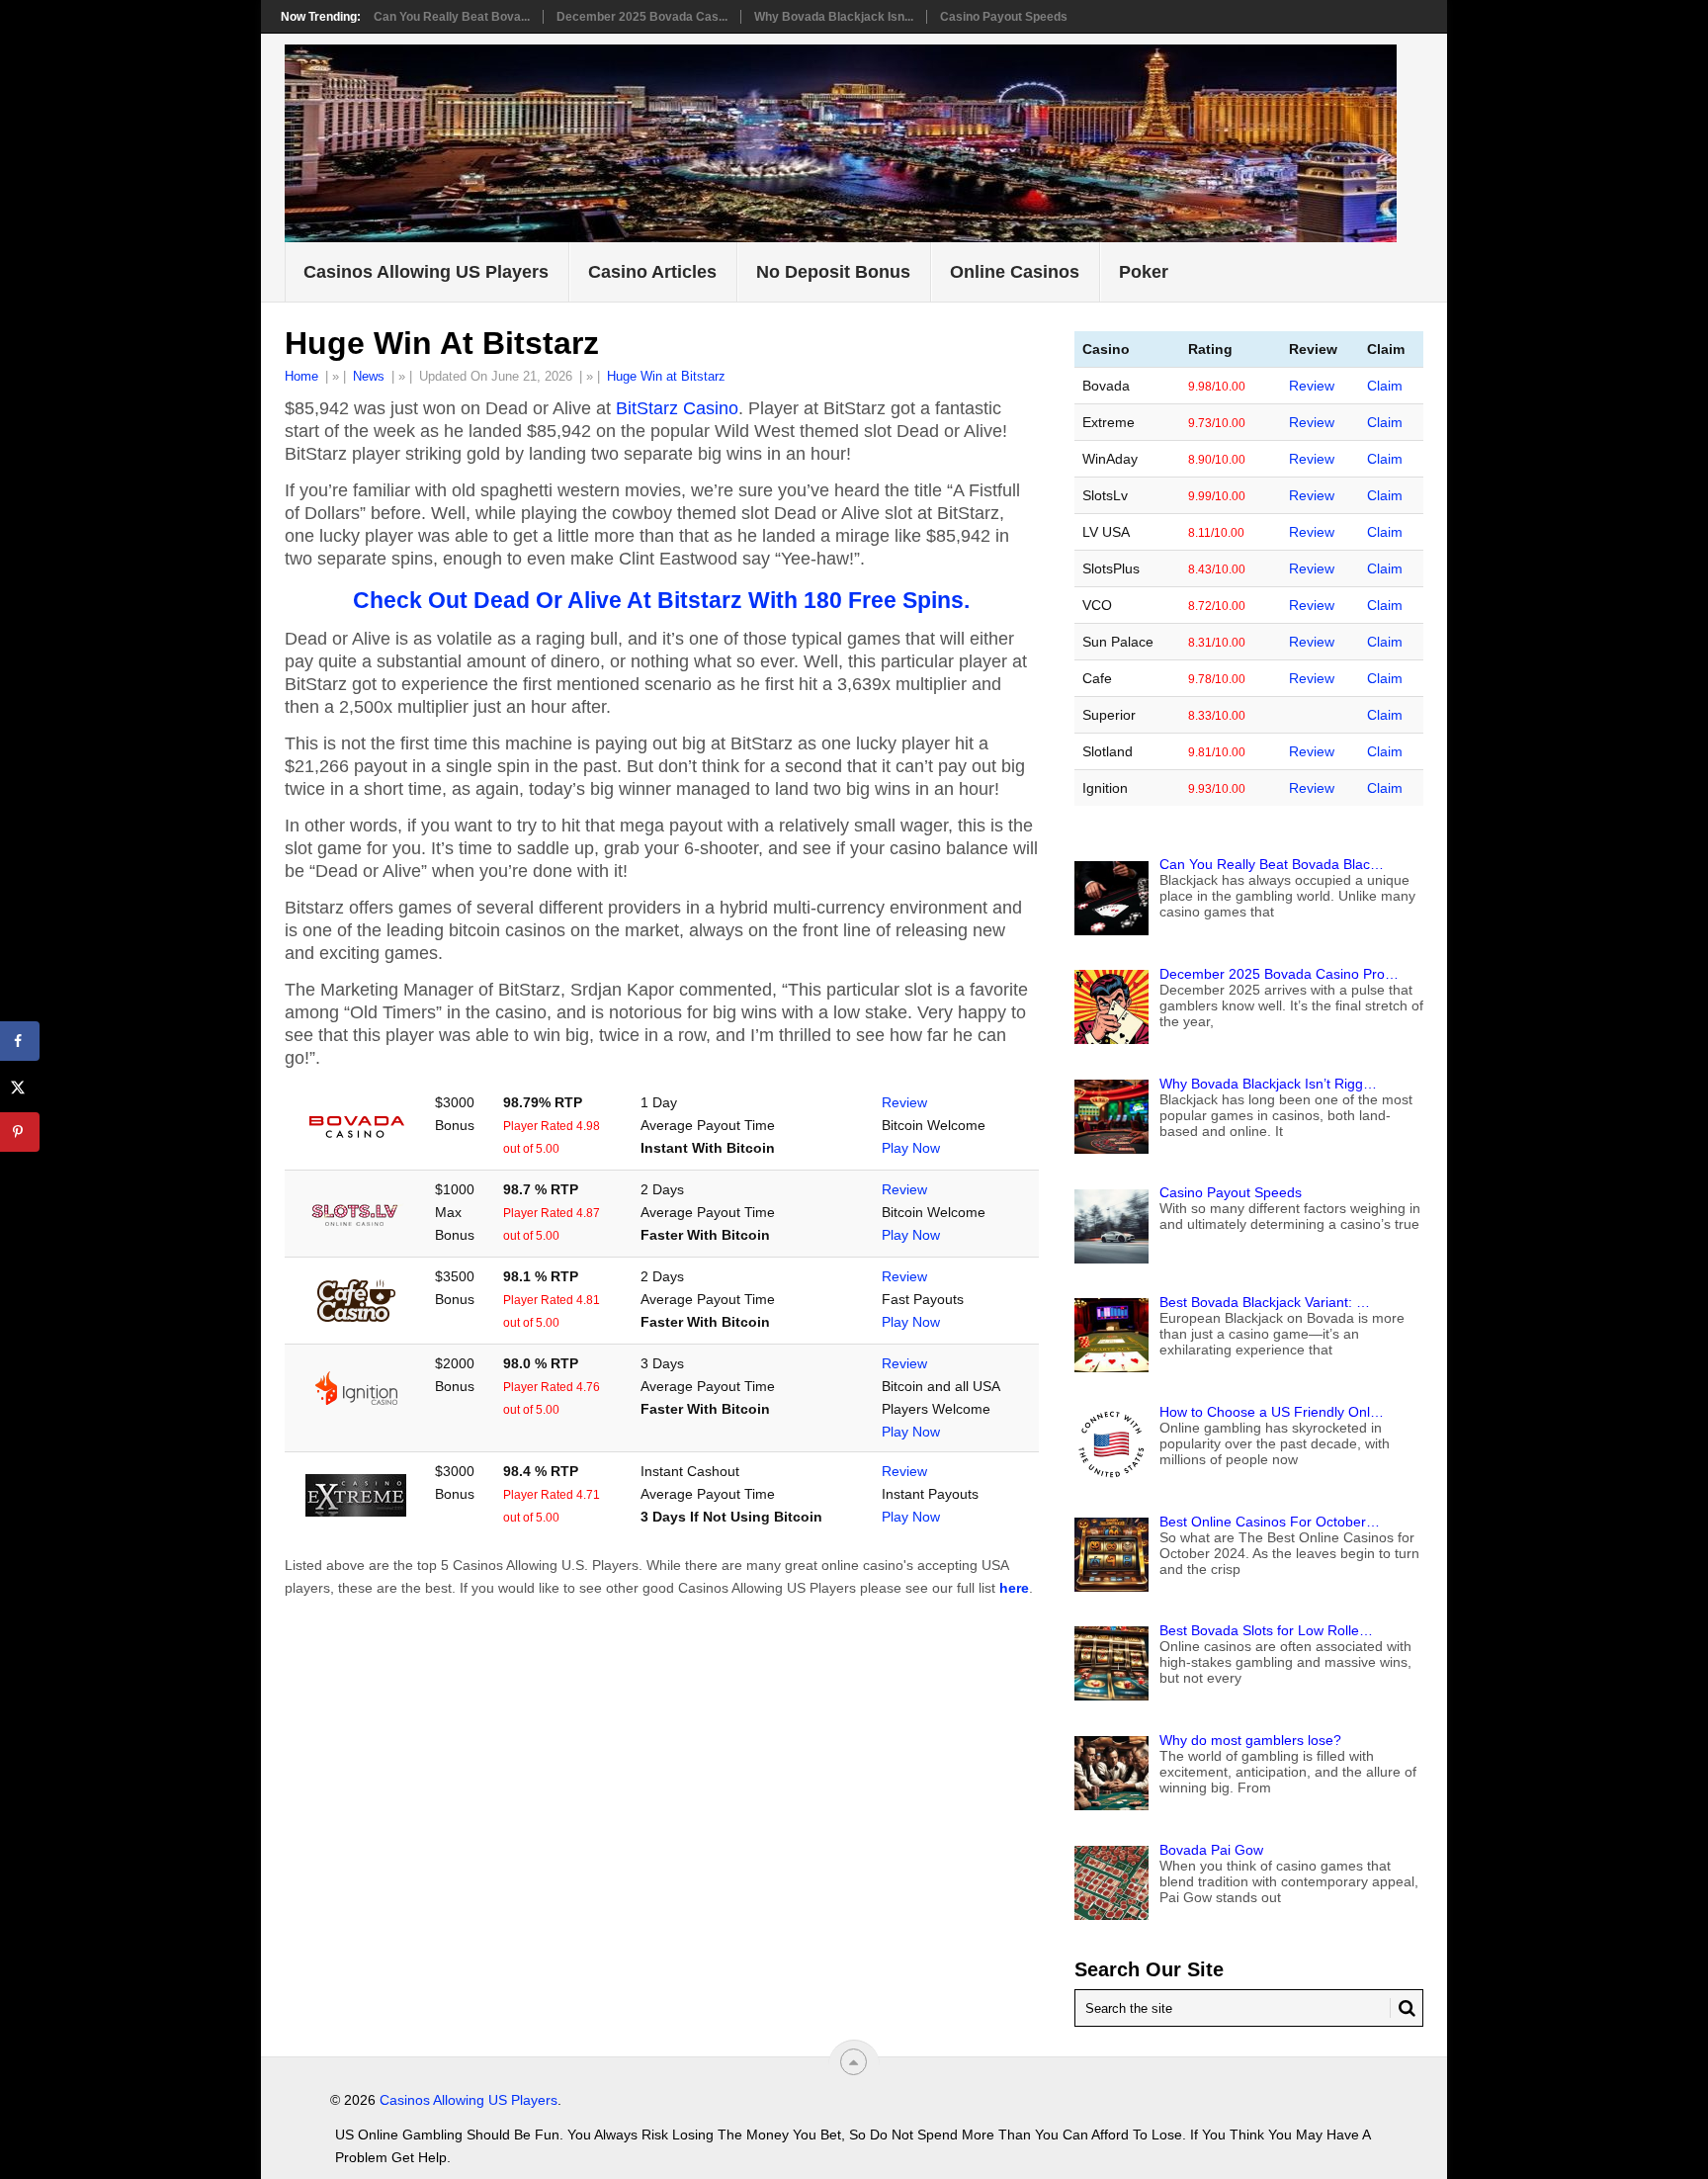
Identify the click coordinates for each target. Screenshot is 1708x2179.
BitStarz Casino (677, 408)
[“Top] (854, 2062)
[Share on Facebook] (20, 1041)
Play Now (911, 1148)
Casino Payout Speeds (1004, 17)
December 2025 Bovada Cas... (642, 17)
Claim (1385, 386)
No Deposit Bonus (833, 272)
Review (904, 1102)
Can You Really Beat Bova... (452, 17)
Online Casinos (1015, 272)
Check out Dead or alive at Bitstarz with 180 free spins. (661, 600)
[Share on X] (20, 1087)
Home (301, 376)
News (369, 376)
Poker (1144, 272)
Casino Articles (652, 272)
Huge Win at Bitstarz (666, 376)
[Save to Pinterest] (20, 1132)
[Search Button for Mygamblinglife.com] (1403, 2008)
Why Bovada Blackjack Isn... (834, 17)
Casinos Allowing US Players (426, 272)
